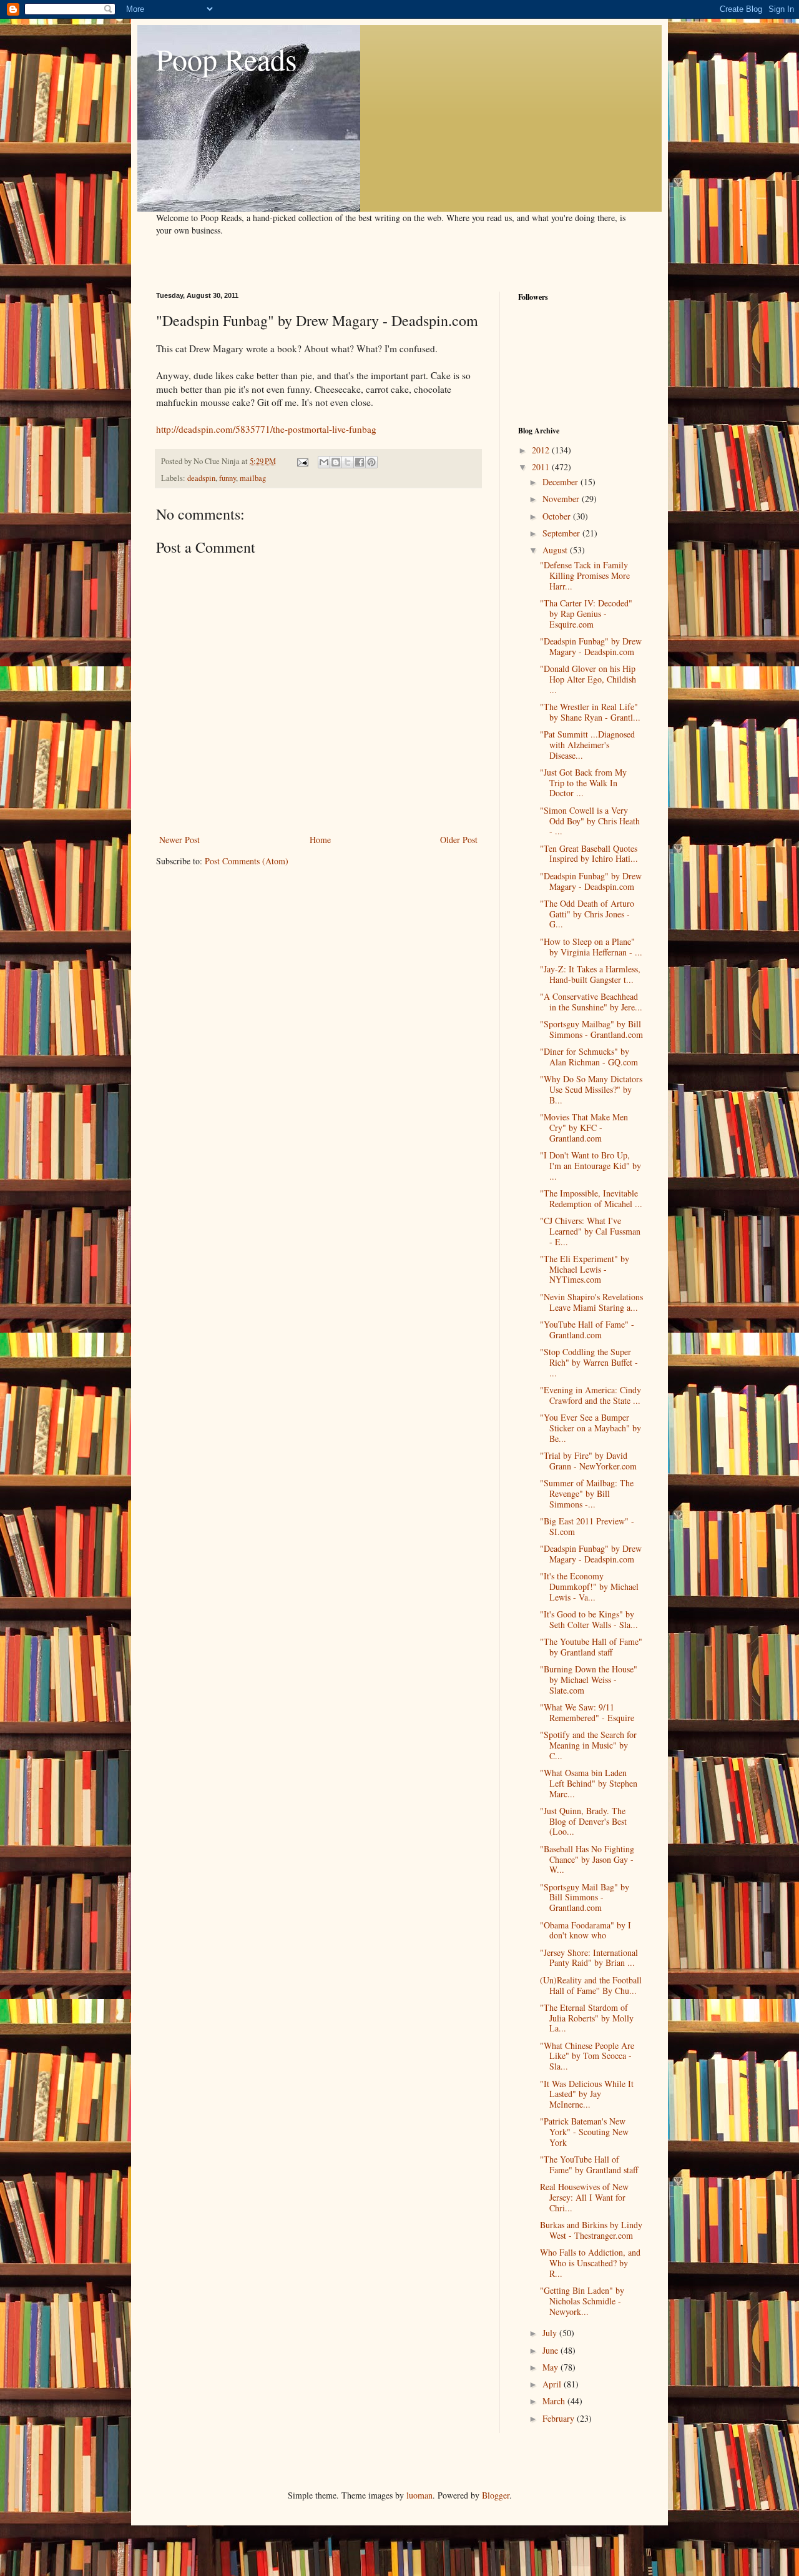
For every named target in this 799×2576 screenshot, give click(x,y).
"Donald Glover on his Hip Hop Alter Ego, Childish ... (588, 679)
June (551, 2350)
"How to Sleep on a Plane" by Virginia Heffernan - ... (591, 947)
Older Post (459, 840)
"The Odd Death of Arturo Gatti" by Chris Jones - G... (587, 914)
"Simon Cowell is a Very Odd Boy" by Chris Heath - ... (590, 821)
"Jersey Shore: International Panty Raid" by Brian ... (589, 1958)
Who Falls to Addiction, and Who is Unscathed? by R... (590, 2263)
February (560, 2418)
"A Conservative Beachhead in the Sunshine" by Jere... (591, 1002)
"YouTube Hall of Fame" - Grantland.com (587, 1330)
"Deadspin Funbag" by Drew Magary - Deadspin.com (591, 646)
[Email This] (324, 462)
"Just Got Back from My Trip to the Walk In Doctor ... (583, 783)
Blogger (496, 2495)
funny (228, 478)
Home (320, 840)
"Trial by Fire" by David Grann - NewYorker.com (588, 1461)
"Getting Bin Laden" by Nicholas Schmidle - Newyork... (582, 2301)
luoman (419, 2495)
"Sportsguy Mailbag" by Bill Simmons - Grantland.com (591, 1029)
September (562, 533)
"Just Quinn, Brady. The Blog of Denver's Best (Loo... (583, 1821)
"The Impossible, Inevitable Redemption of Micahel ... (591, 1198)
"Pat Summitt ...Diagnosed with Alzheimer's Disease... (587, 745)
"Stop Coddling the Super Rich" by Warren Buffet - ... (589, 1362)
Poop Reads (227, 59)
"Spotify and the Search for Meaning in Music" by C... (588, 1745)
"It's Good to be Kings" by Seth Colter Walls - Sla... (589, 1619)
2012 (542, 450)
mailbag (253, 478)
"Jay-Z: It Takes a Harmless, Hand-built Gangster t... (590, 974)
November (562, 499)
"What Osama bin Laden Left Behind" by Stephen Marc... (589, 1783)
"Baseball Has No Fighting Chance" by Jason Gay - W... (587, 1859)
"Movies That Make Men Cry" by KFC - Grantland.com (584, 1128)
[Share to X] (348, 462)
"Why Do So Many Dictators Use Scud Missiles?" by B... (591, 1089)
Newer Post (179, 840)
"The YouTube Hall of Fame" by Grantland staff (589, 2164)
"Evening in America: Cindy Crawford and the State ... (591, 1395)
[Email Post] (302, 461)
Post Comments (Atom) (247, 861)
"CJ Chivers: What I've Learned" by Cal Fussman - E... (590, 1231)
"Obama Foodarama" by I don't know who (586, 1930)
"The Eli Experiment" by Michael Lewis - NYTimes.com (585, 1269)
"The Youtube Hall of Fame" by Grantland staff (591, 1647)
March (555, 2401)
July (551, 2333)
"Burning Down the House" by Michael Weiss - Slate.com (589, 1680)
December (561, 482)
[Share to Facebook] (360, 462)
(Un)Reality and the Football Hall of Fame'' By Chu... (591, 1985)
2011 (542, 467)
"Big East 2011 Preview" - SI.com (587, 1526)
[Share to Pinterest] (371, 462)
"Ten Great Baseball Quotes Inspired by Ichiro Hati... (589, 854)
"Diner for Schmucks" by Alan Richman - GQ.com (589, 1057)
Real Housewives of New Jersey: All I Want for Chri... (584, 2197)
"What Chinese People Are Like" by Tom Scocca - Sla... (587, 2056)
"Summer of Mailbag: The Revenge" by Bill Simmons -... (587, 1493)
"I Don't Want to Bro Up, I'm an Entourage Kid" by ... (591, 1166)
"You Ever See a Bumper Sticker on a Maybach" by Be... (591, 1428)
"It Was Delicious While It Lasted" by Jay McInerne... (587, 2094)
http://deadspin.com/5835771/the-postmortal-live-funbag (266, 429)
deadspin (201, 478)
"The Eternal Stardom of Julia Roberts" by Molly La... (587, 2018)
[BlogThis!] (336, 462)
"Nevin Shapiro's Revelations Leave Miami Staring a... (591, 1302)
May (551, 2367)
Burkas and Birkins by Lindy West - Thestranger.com (591, 2230)
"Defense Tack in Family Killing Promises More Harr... (585, 575)
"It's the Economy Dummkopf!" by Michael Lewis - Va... (589, 1587)
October (558, 516)
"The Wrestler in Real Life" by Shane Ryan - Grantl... (590, 712)
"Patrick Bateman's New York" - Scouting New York (584, 2132)
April (553, 2384)
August (556, 550)
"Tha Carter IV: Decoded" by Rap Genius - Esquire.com (586, 614)
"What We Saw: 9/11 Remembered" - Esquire (587, 1712)
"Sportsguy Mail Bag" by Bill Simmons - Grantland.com (585, 1897)
